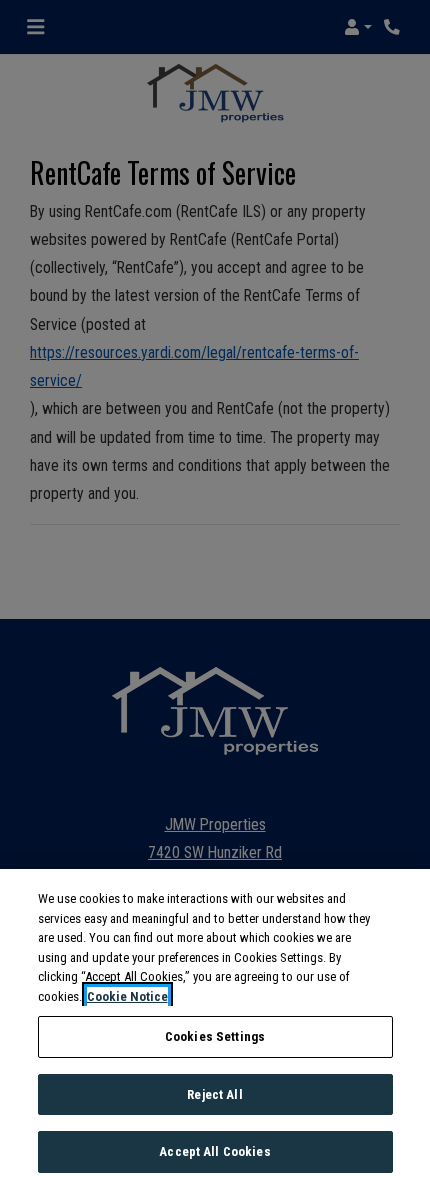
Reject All (214, 1094)
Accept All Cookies (214, 1151)
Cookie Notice (127, 996)
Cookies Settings (215, 1036)
